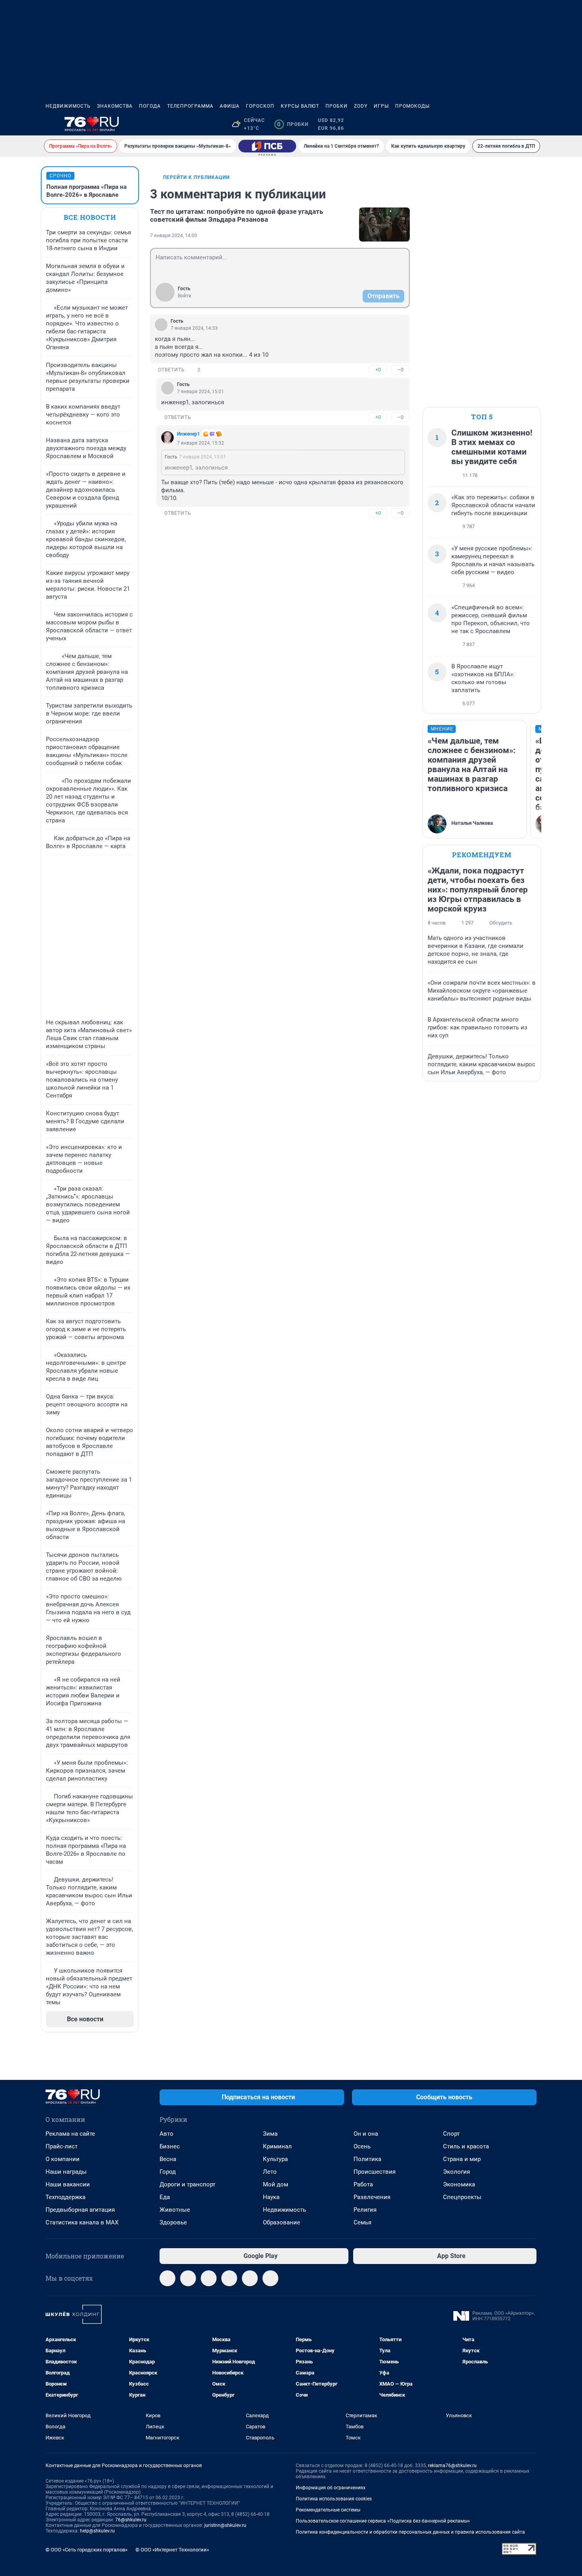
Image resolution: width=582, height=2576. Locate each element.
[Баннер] (267, 146)
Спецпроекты (462, 2197)
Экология (456, 2172)
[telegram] (167, 2278)
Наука (271, 2197)
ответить (171, 370)
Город (168, 2172)
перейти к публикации (196, 177)
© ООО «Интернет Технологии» (172, 2550)
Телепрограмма (190, 106)
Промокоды (412, 106)
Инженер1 (188, 434)
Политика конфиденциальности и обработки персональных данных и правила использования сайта (410, 2532)
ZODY (361, 106)
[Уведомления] (513, 124)
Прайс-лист (62, 2146)
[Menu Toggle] (50, 124)
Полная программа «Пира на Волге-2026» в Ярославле (87, 191)
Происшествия (375, 2172)
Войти (184, 296)
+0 (378, 370)
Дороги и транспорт (187, 2184)
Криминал (277, 2146)
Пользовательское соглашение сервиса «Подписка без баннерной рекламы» (383, 2521)
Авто (166, 2134)
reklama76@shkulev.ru (452, 2466)
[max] (229, 2278)
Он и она (366, 2134)
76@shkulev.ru (131, 2520)
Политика (367, 2159)
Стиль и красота (466, 2146)
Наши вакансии (68, 2184)
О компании (63, 2159)
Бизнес (170, 2146)
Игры (381, 106)
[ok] (209, 2278)
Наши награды (66, 2172)
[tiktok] (270, 2278)
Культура (275, 2159)
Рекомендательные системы (328, 2510)
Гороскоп (260, 106)
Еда (165, 2197)
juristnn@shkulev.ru (225, 2525)
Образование (281, 2222)
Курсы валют (300, 106)
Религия (365, 2210)
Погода (150, 106)
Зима (270, 2134)
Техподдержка (66, 2197)
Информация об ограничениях (331, 2488)
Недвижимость (68, 106)
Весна (168, 2159)
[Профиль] (532, 124)
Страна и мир (462, 2159)
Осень (362, 2146)
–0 (400, 370)
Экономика (459, 2184)
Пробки (337, 106)
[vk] (188, 2278)
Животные (175, 2210)
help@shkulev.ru (97, 2531)
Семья (362, 2222)
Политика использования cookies (334, 2499)
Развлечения (372, 2197)
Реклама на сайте (70, 2134)
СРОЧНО (60, 176)
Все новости (90, 217)
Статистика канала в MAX (82, 2222)
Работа (363, 2184)
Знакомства (115, 106)
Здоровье (173, 2222)
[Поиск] (494, 124)
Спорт (451, 2134)
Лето (270, 2172)
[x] (250, 2278)
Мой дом (276, 2184)
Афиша (230, 106)
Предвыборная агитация (80, 2210)
